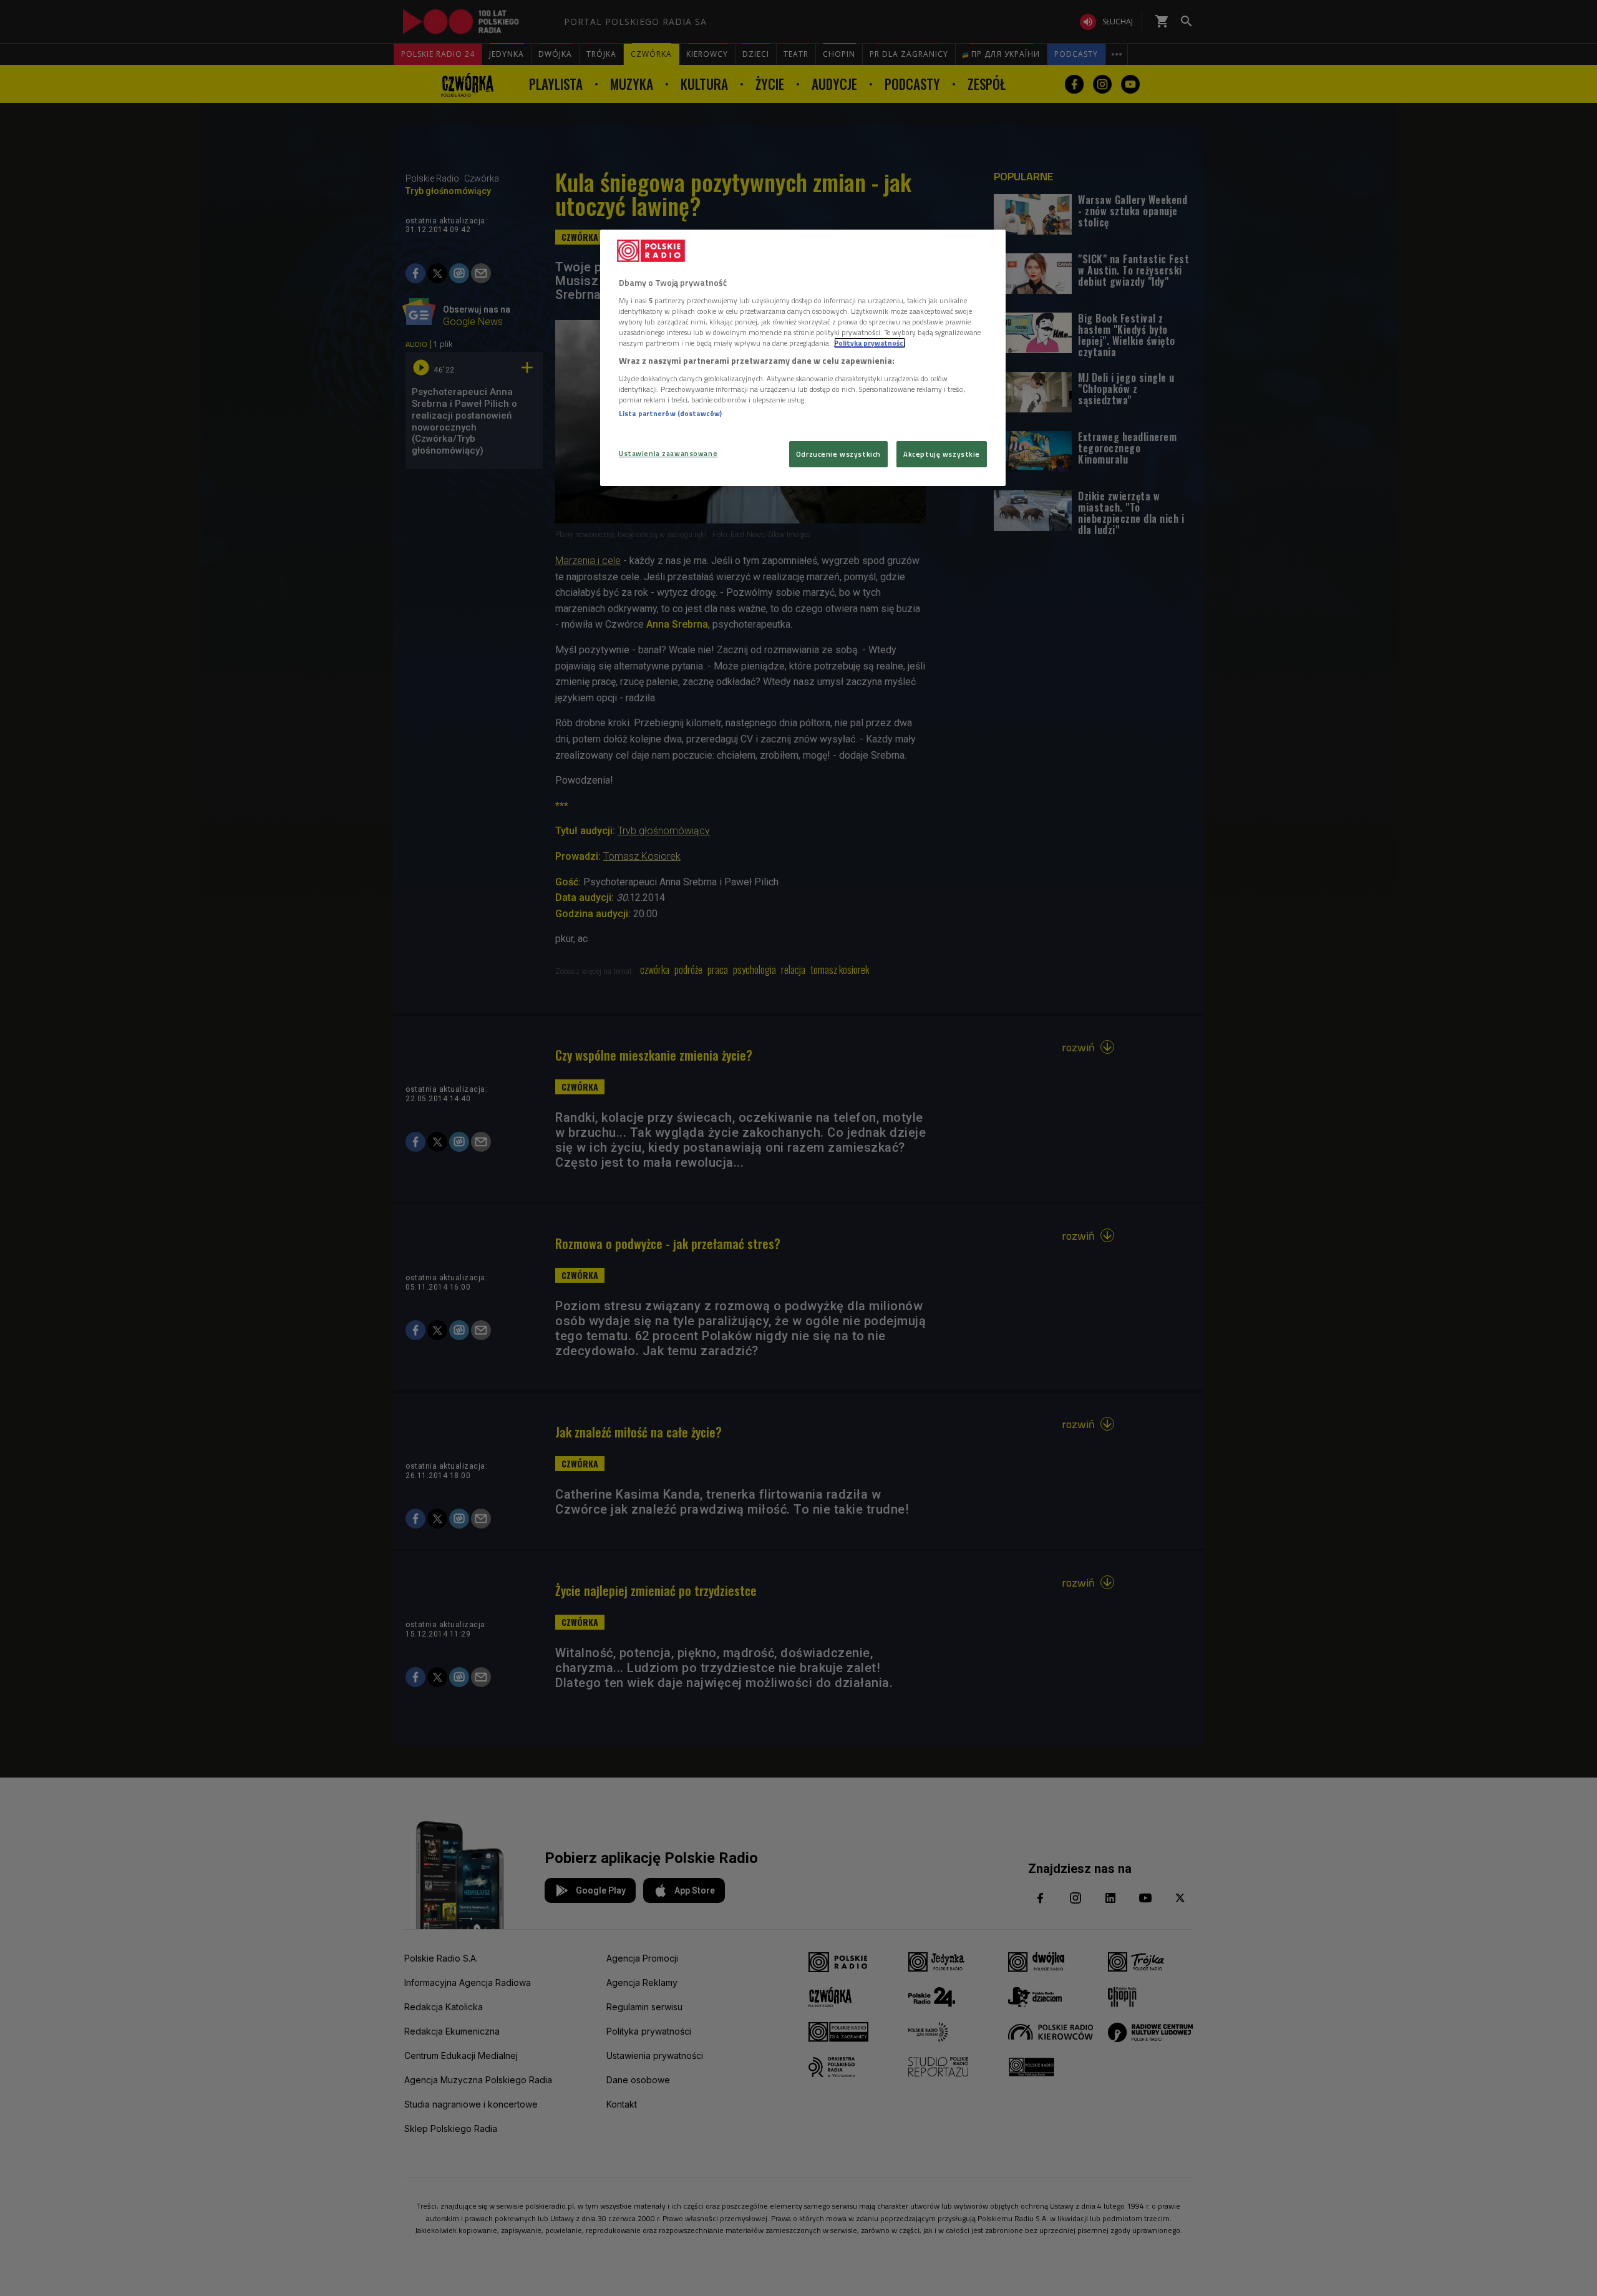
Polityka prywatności (870, 343)
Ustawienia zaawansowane (668, 453)
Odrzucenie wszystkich (838, 454)
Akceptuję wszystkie (942, 454)
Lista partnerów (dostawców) (670, 413)
